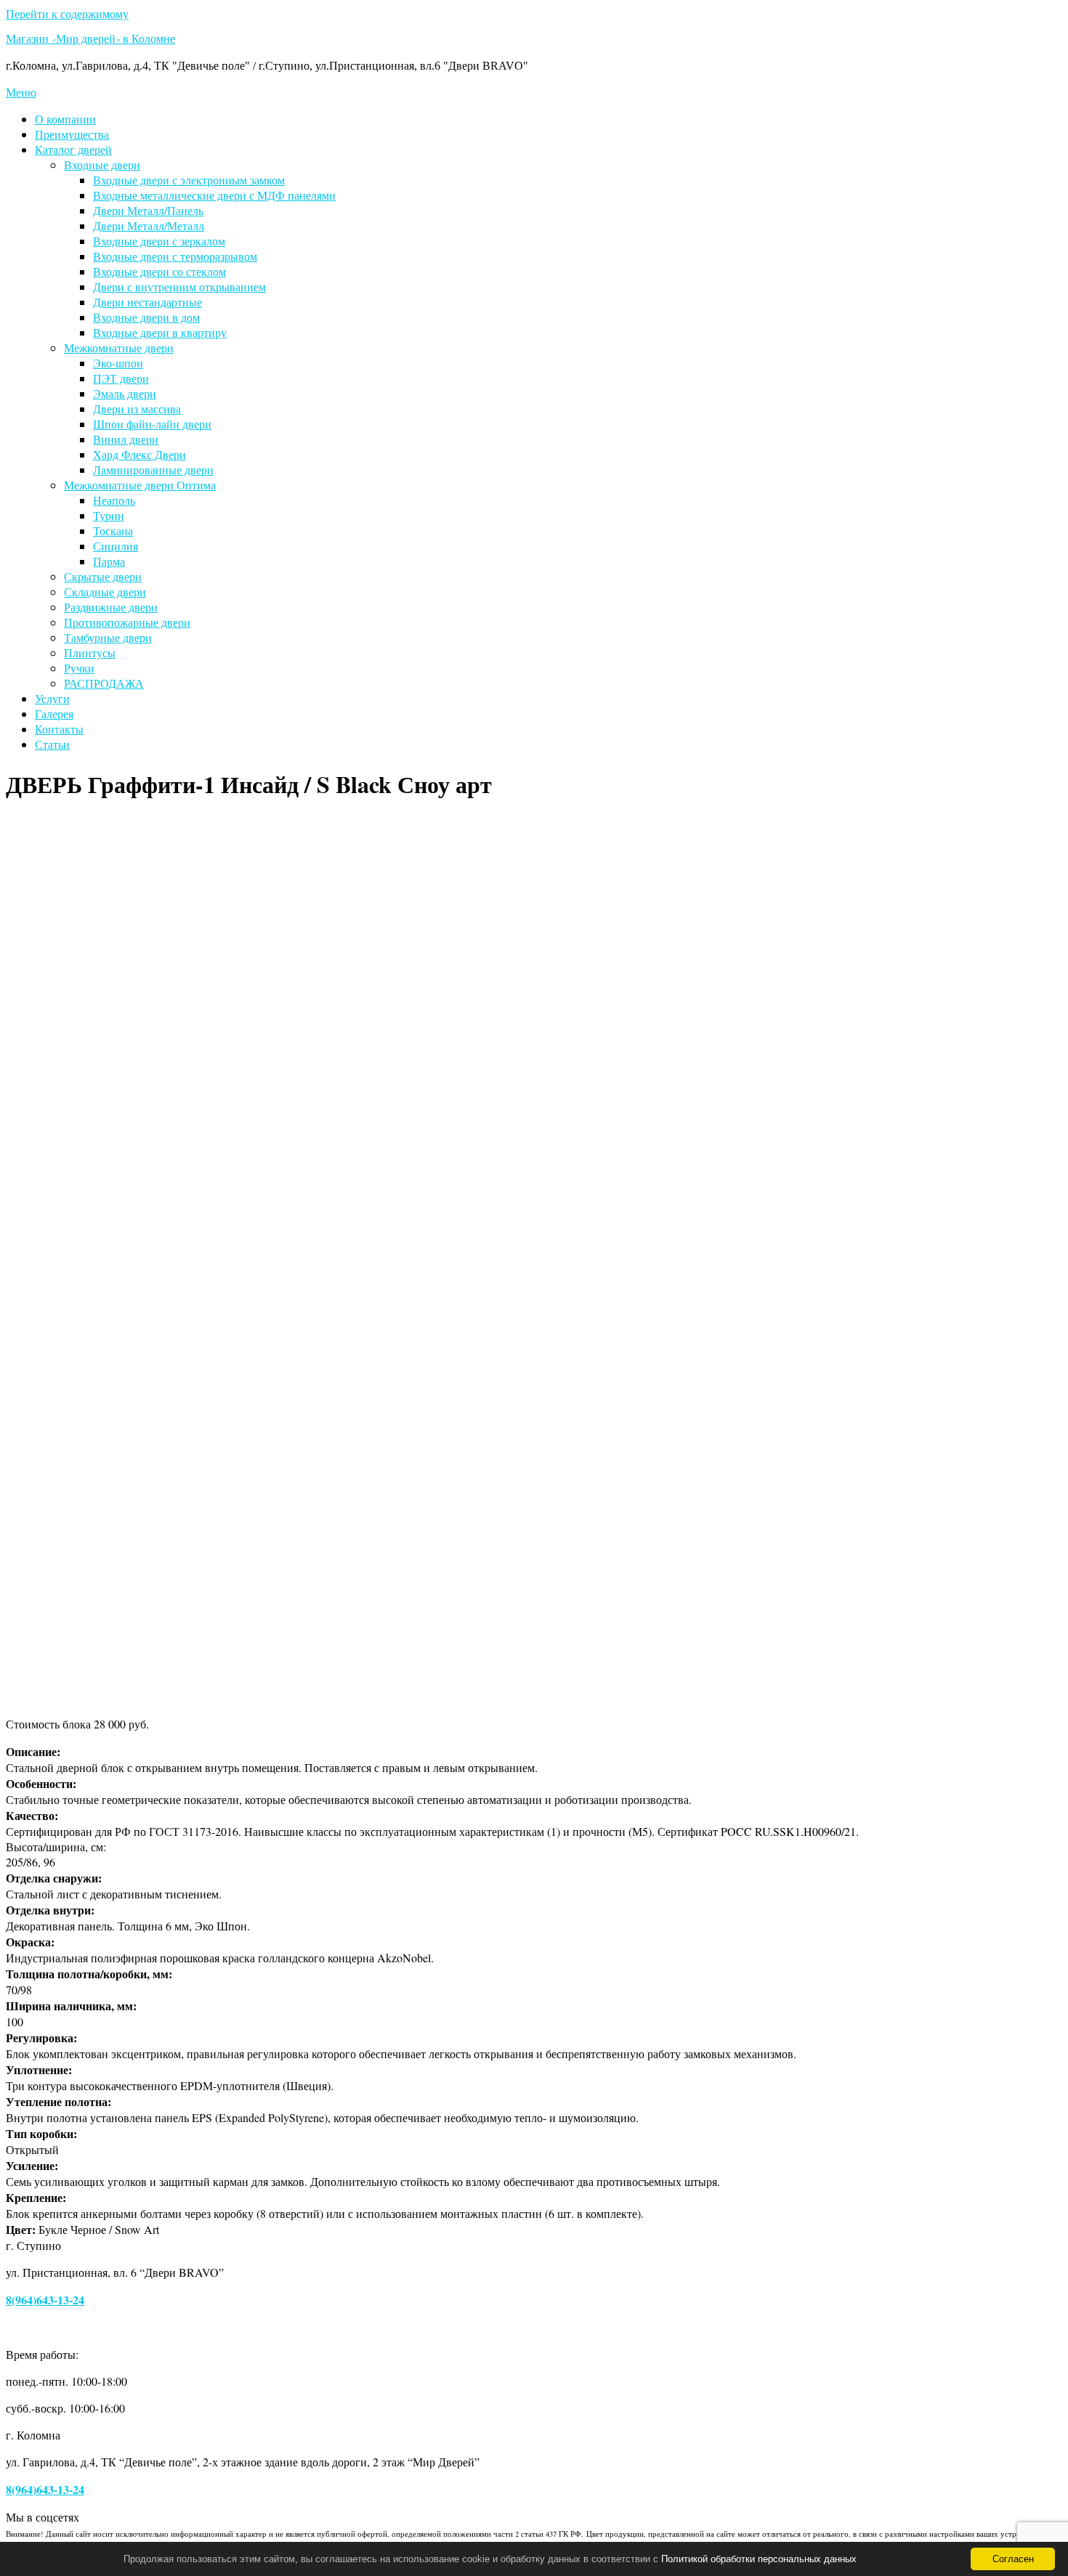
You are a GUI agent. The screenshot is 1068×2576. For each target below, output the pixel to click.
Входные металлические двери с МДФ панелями (214, 195)
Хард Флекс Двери (139, 454)
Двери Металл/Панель (148, 210)
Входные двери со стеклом (159, 271)
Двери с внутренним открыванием (179, 287)
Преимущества (72, 134)
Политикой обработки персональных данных (759, 2559)
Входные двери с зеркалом (159, 241)
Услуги (52, 698)
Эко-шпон (118, 363)
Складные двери (105, 592)
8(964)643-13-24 (45, 2300)
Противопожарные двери (127, 622)
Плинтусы (90, 653)
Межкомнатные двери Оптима (140, 485)
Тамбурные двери (108, 637)
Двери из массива (137, 409)
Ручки (79, 668)
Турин (109, 515)
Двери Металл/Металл (149, 225)
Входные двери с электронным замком (189, 180)
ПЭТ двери (121, 378)
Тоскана (113, 531)
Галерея (54, 714)
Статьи (52, 744)
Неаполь (114, 500)
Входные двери (102, 164)
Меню (21, 92)
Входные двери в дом (146, 317)
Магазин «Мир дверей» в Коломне (90, 41)
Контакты (59, 729)
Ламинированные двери (153, 470)
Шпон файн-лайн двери (152, 424)
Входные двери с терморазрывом (175, 256)
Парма (109, 561)
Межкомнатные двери (119, 348)
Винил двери (126, 439)
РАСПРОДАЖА (104, 683)
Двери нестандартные (147, 302)
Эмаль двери (125, 393)
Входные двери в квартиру (160, 332)
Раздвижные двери (111, 607)
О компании (65, 119)
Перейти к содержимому (67, 13)
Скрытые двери (103, 576)
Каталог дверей (73, 149)
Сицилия (116, 546)
